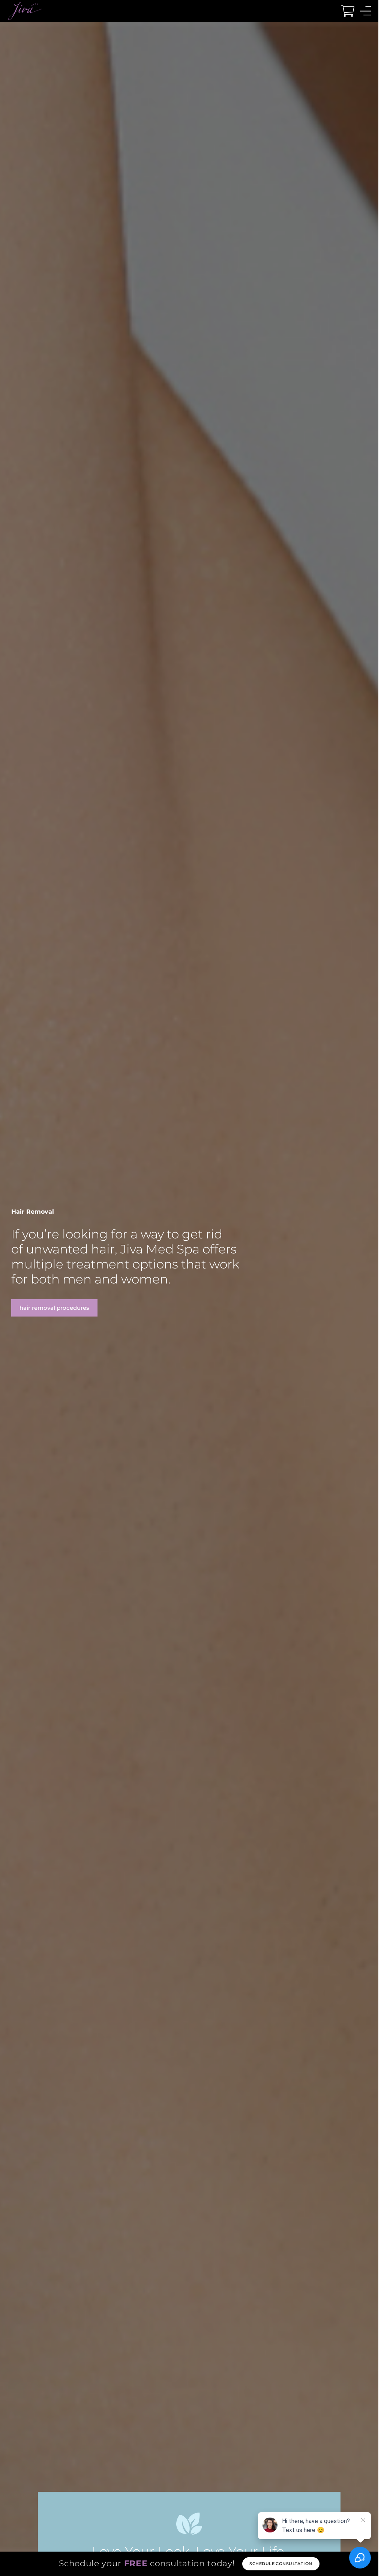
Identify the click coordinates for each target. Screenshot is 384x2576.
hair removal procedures (54, 1308)
